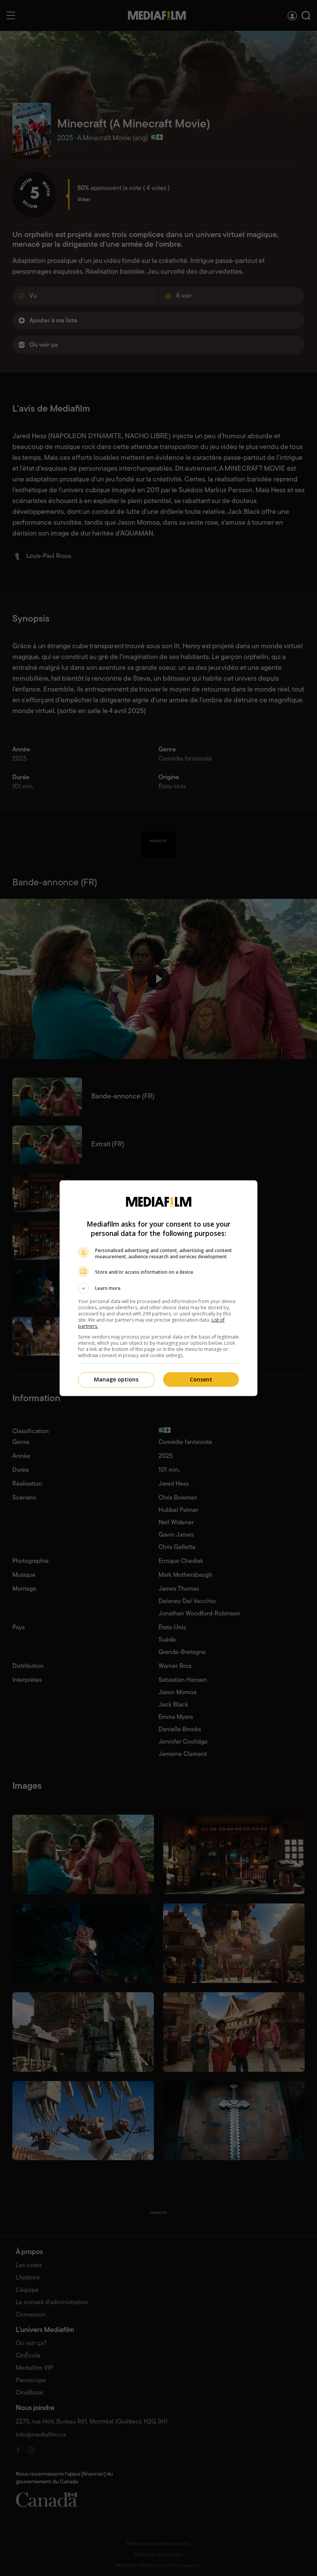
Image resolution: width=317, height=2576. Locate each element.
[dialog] (158, 1288)
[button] (158, 1288)
